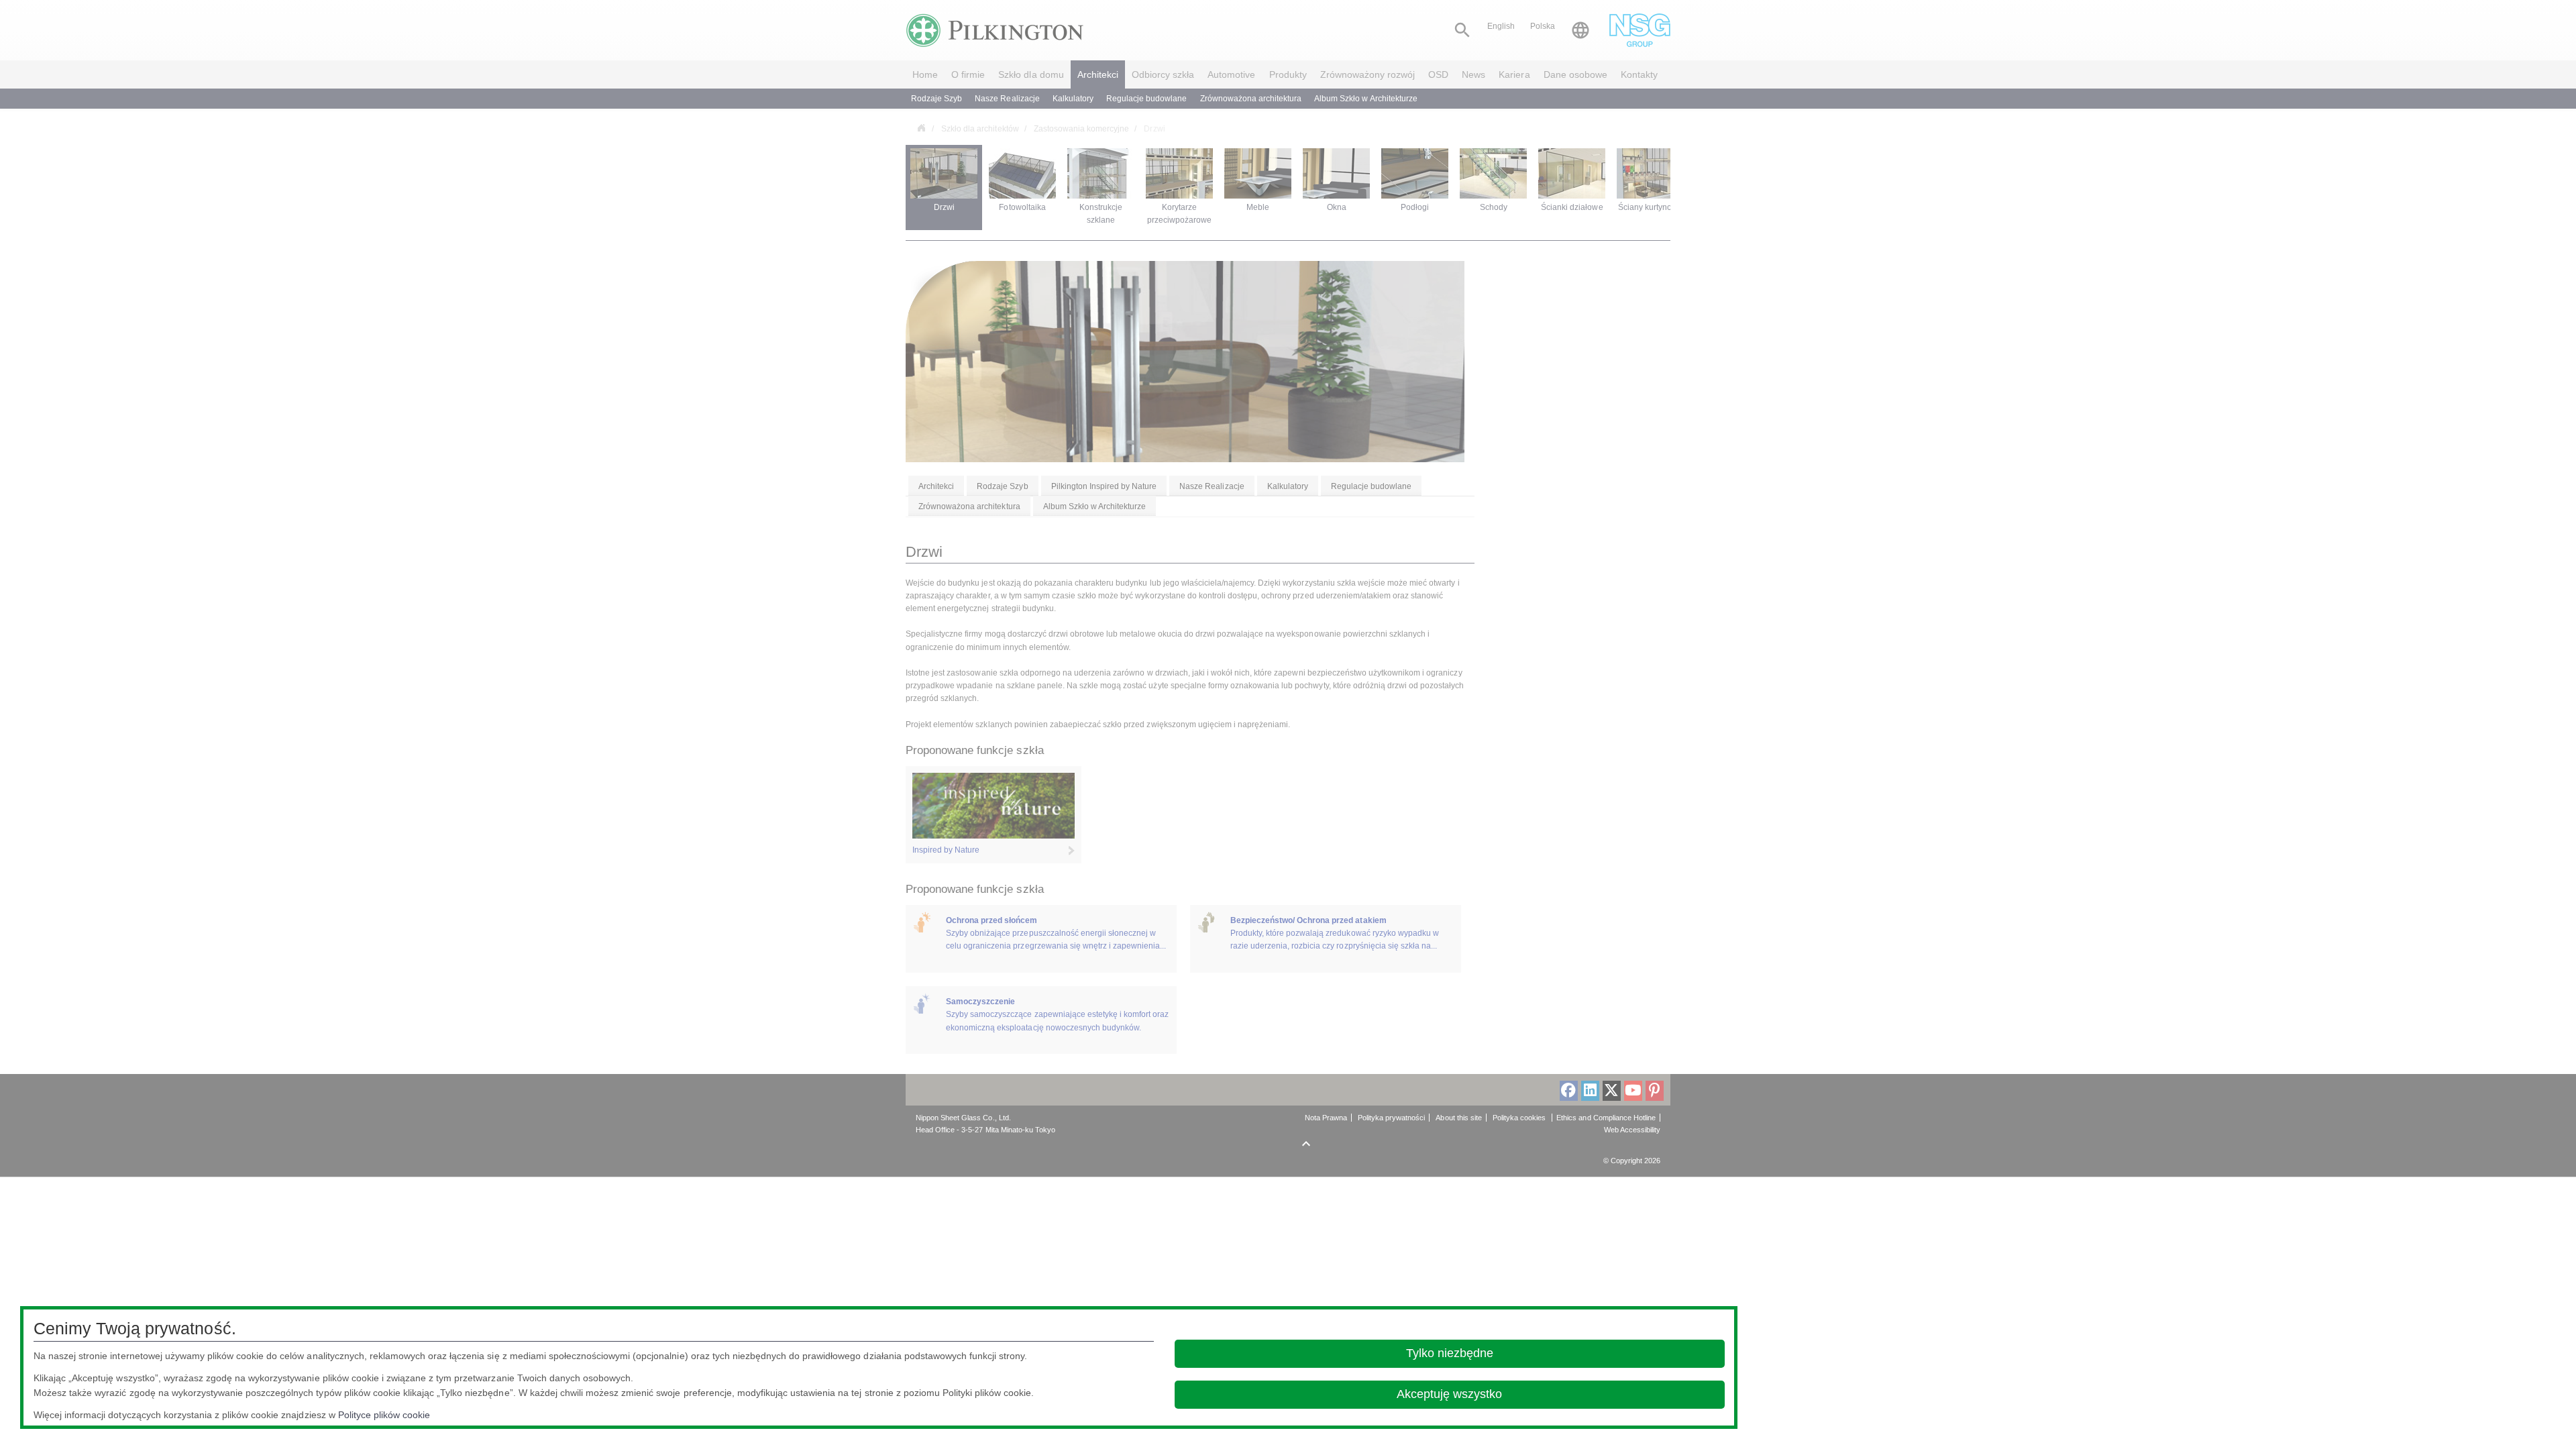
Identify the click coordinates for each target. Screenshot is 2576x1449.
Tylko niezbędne (1450, 1353)
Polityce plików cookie (384, 1415)
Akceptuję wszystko (1449, 1394)
